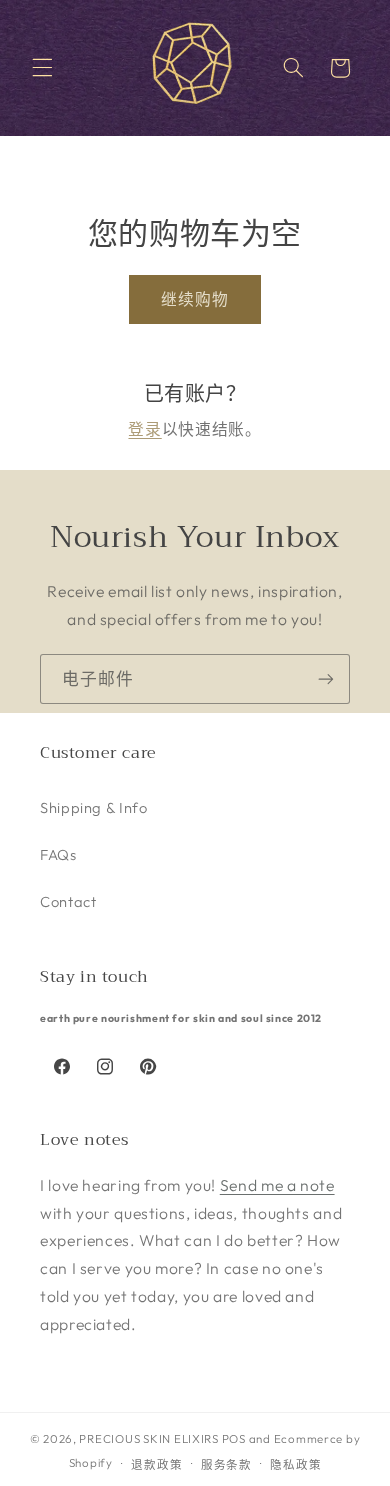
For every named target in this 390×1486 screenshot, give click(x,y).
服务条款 (226, 1464)
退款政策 (156, 1464)
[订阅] (326, 678)
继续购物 (195, 299)
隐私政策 (295, 1464)
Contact (68, 901)
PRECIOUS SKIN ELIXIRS (148, 1438)
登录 (144, 429)
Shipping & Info (93, 807)
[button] (42, 68)
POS (234, 1438)
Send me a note (277, 1185)
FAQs (58, 854)
